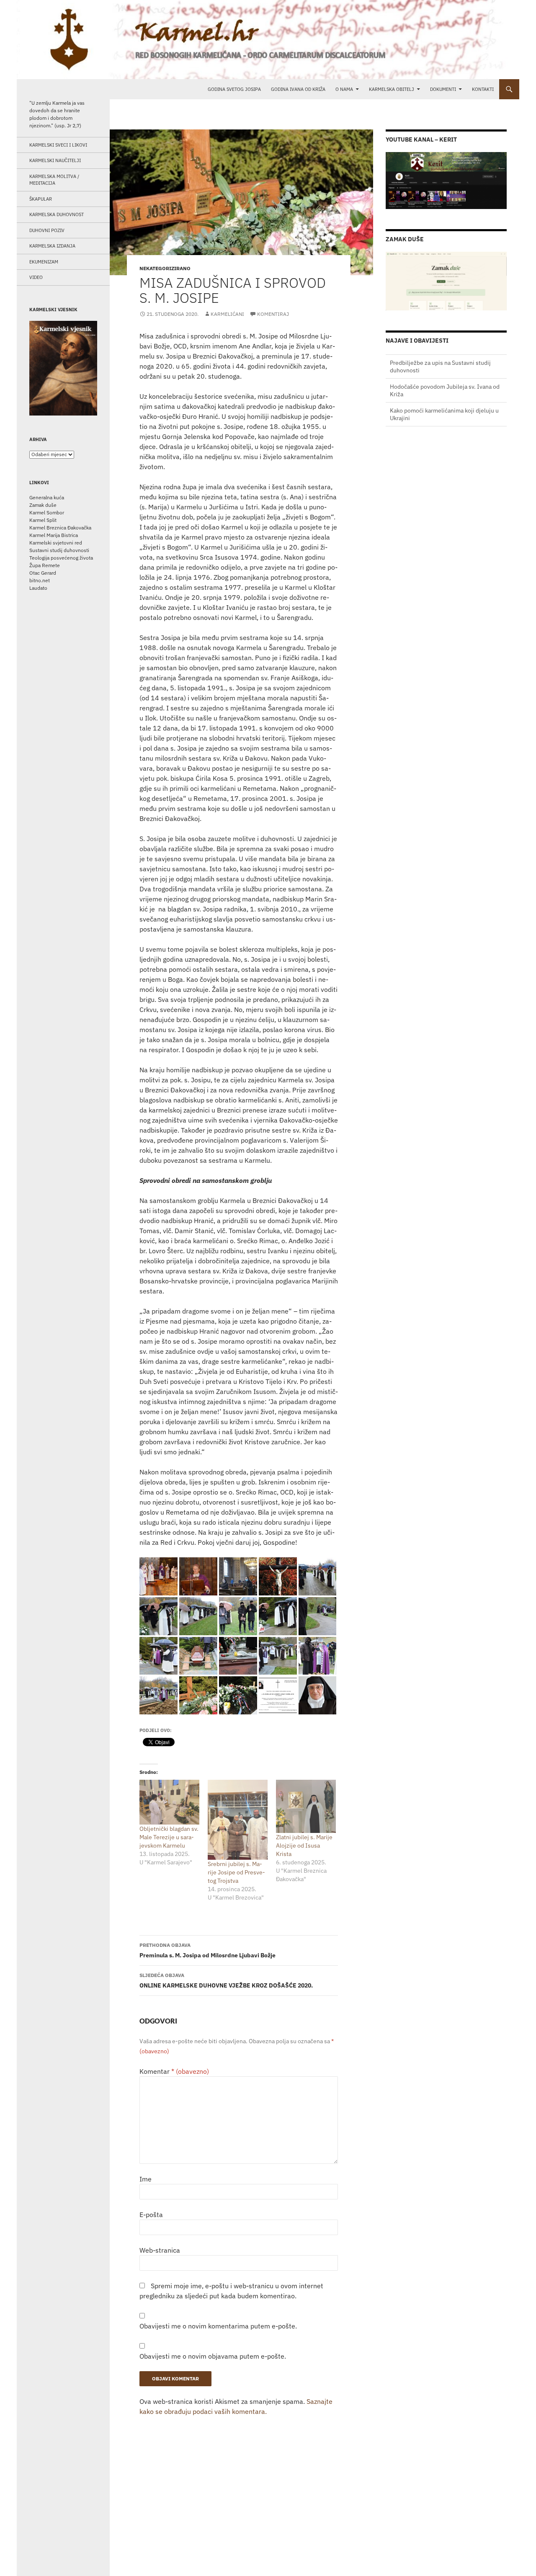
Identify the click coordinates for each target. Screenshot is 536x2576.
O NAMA (344, 89)
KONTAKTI (483, 89)
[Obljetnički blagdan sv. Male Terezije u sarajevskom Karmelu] (169, 1802)
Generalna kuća (47, 497)
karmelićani (227, 314)
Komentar (174, 2071)
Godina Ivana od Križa (298, 89)
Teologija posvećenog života (61, 558)
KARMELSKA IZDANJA (52, 246)
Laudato (38, 588)
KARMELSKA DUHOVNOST (57, 214)
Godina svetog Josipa (234, 89)
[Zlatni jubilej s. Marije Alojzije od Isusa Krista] (306, 1806)
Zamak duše (43, 505)
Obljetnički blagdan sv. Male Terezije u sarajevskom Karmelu (169, 1837)
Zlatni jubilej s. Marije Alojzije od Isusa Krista (304, 1846)
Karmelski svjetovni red (56, 543)
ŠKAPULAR (41, 199)
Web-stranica (160, 2250)
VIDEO (36, 277)
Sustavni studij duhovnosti (59, 550)
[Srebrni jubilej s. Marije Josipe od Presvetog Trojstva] (238, 1820)
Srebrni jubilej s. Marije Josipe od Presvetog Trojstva (236, 1872)
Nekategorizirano (165, 268)
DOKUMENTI (443, 89)
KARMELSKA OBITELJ (392, 89)
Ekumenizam (44, 262)
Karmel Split (43, 520)
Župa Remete (45, 565)
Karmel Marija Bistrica (54, 535)
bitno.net (40, 580)
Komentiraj (273, 314)
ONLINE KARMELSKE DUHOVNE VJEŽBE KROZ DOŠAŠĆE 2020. (226, 1981)
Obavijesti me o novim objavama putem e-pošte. (213, 2356)
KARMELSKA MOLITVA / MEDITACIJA (54, 180)
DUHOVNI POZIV (47, 230)
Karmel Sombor (47, 512)
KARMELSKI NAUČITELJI (55, 160)
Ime (146, 2179)
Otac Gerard (43, 573)
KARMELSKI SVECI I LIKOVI (58, 145)
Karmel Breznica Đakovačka (60, 528)
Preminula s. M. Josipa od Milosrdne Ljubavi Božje (207, 1950)
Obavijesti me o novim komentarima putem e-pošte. (218, 2326)
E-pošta (151, 2215)
